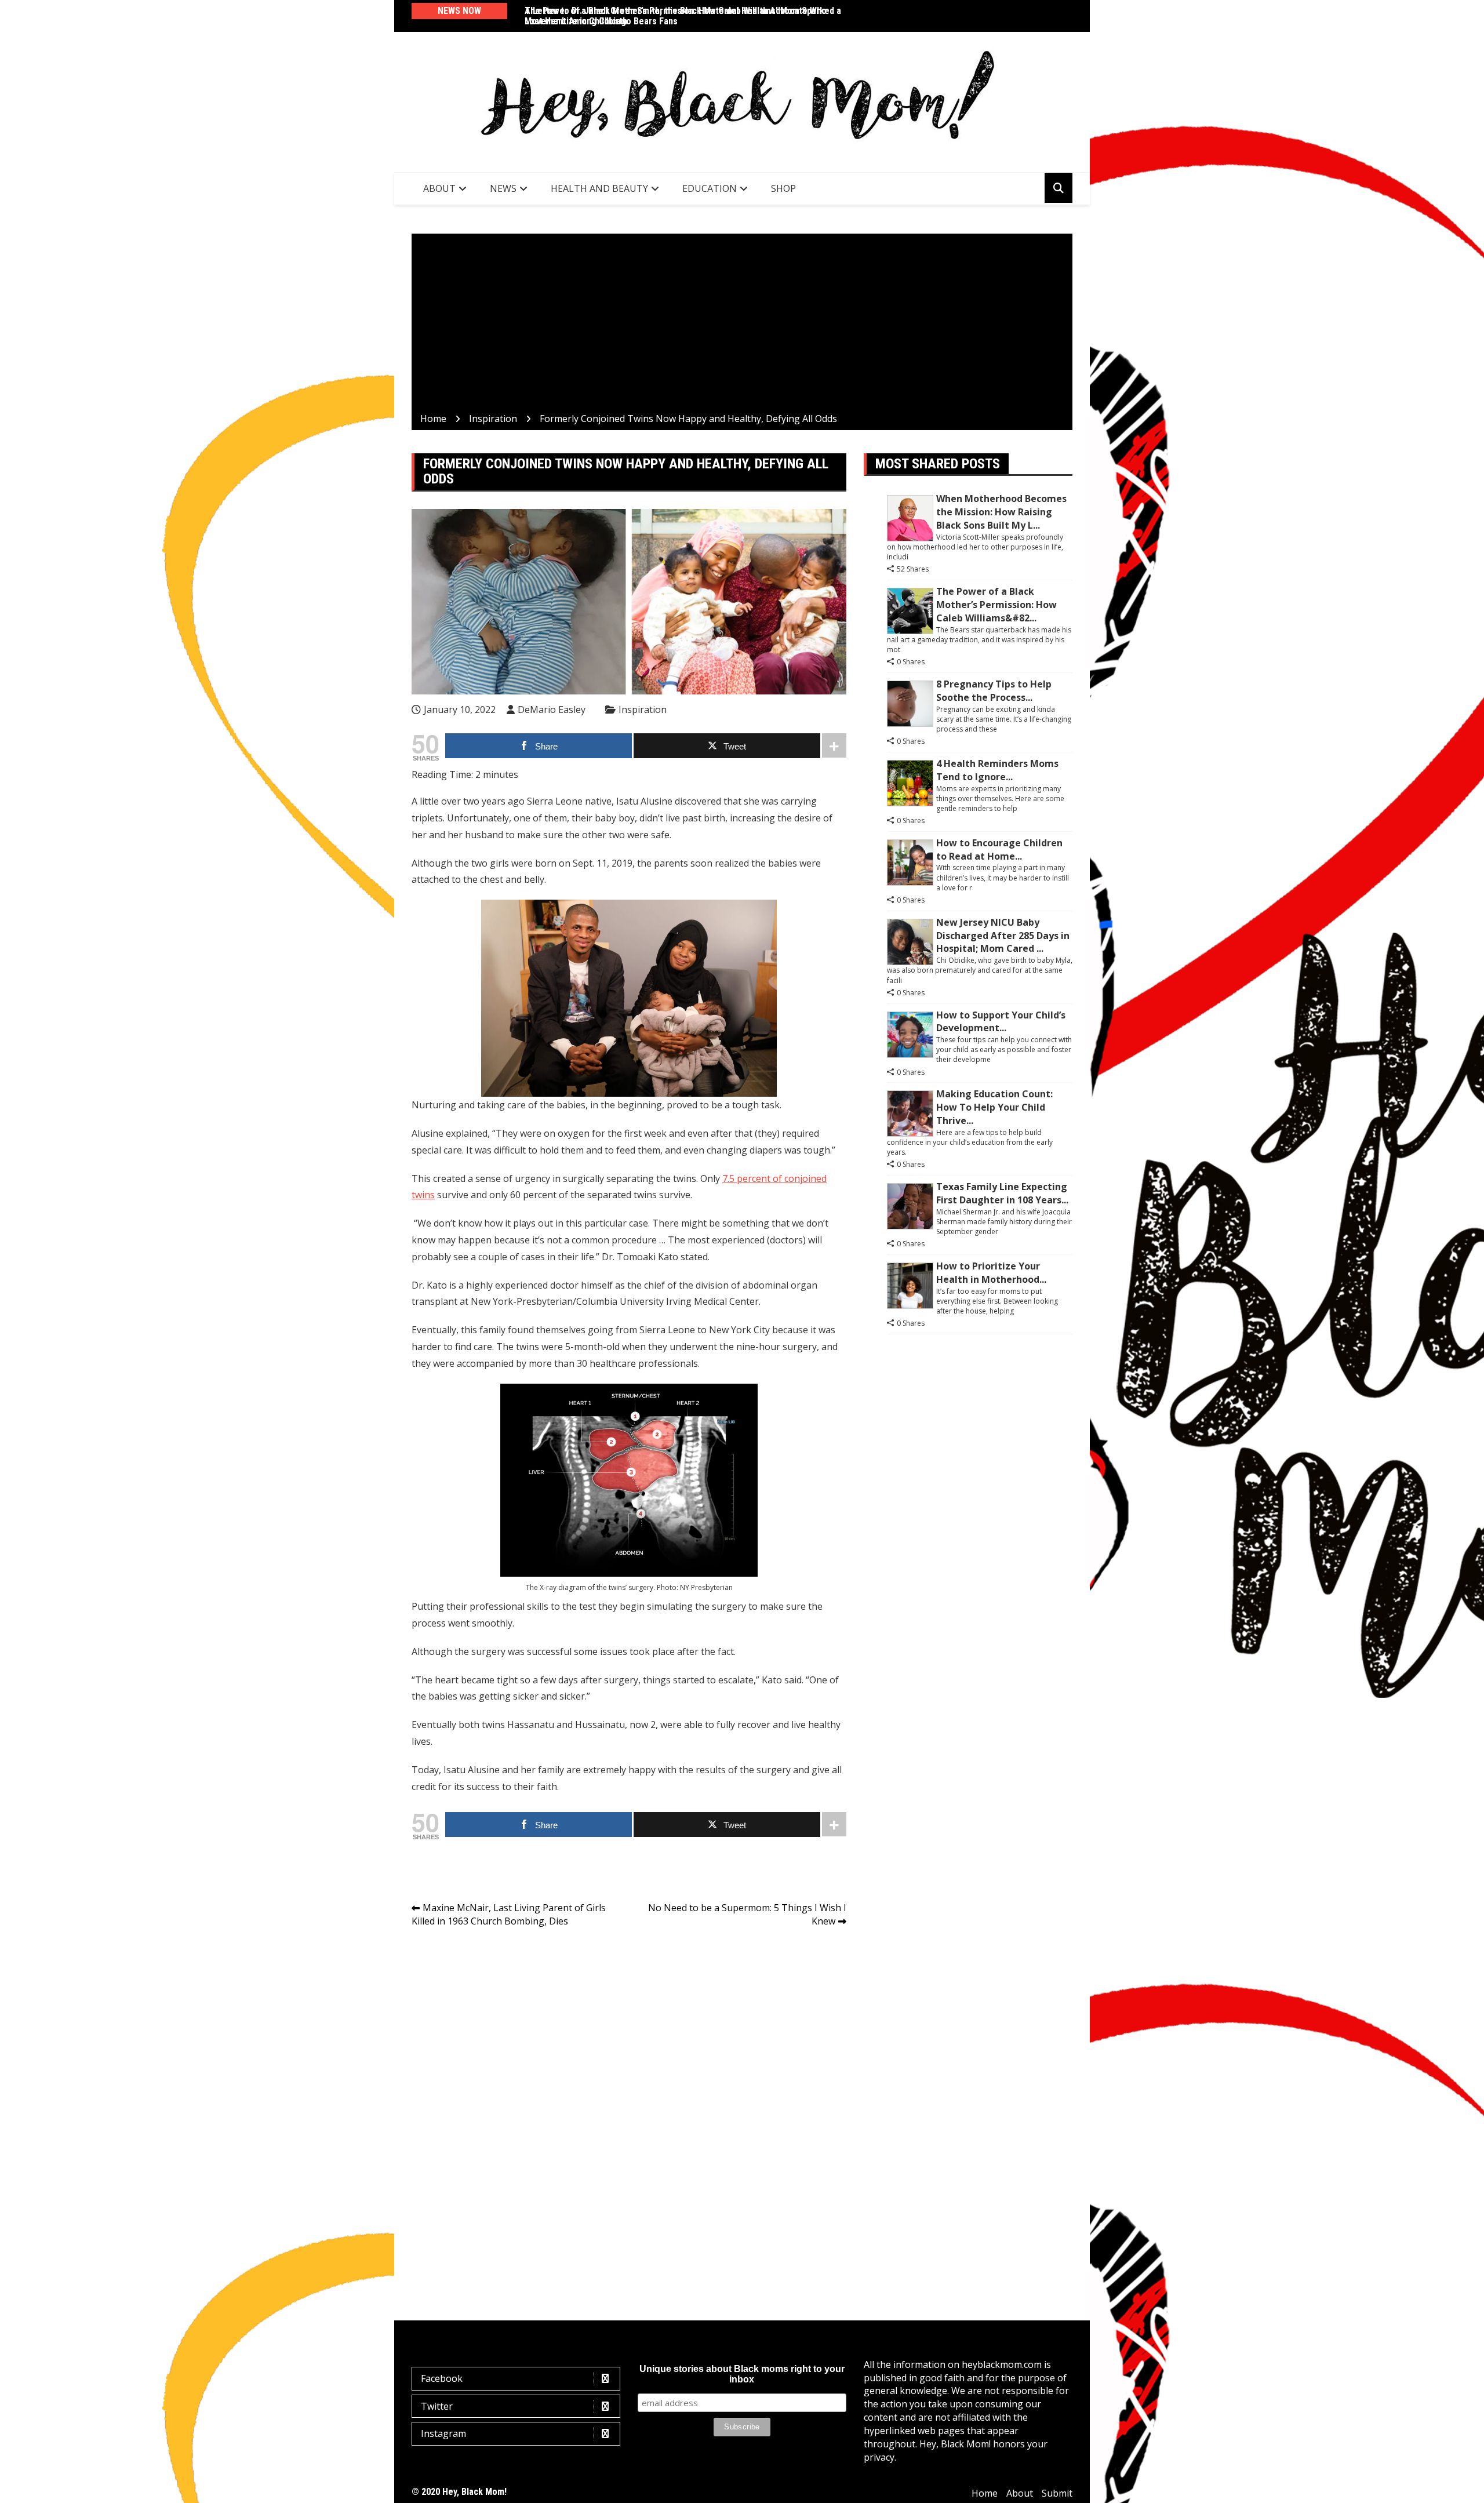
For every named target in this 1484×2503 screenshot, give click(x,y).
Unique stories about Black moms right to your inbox (742, 2374)
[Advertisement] (742, 325)
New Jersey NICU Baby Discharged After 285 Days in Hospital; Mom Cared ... (1003, 936)
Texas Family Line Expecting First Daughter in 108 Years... (1002, 1193)
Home (985, 2493)
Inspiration (643, 710)
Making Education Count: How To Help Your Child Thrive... (994, 1107)
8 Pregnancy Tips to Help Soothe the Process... (994, 691)
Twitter (437, 2406)
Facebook (442, 2378)
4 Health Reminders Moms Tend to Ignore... (997, 770)
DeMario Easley (552, 710)
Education (710, 188)
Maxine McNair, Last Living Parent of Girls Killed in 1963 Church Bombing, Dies (509, 1914)
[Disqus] (629, 2100)
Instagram (443, 2433)
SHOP (783, 188)
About (439, 188)
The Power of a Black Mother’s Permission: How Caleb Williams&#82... (996, 605)
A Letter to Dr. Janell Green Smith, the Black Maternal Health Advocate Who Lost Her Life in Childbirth (676, 16)
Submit (1057, 2493)
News (503, 188)
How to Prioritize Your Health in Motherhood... (991, 1273)
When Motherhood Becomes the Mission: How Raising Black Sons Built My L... (1001, 512)
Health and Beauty (599, 188)
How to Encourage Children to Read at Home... (999, 850)
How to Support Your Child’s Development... (1001, 1022)
